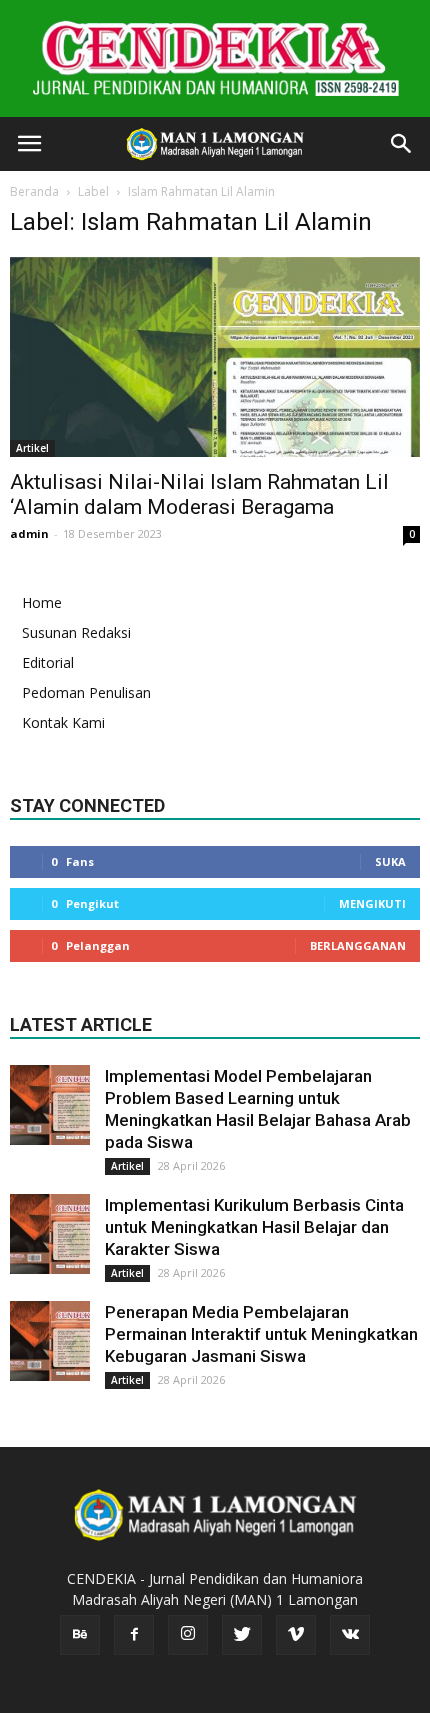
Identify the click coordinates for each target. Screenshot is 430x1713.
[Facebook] (134, 1635)
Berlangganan (358, 945)
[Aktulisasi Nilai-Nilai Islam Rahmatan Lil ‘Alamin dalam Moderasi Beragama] (215, 357)
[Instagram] (188, 1635)
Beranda (34, 191)
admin (29, 533)
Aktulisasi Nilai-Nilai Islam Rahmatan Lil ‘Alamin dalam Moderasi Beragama (199, 494)
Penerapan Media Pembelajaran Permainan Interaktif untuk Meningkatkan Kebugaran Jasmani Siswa (261, 1334)
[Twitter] (242, 1635)
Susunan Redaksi (76, 632)
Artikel (32, 448)
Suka (390, 861)
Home (42, 602)
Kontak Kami (63, 722)
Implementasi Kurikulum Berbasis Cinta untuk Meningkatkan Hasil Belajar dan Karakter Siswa (254, 1227)
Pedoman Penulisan (86, 692)
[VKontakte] (350, 1635)
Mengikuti (372, 903)
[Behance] (80, 1635)
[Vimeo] (296, 1635)
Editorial (48, 662)
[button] (402, 144)
